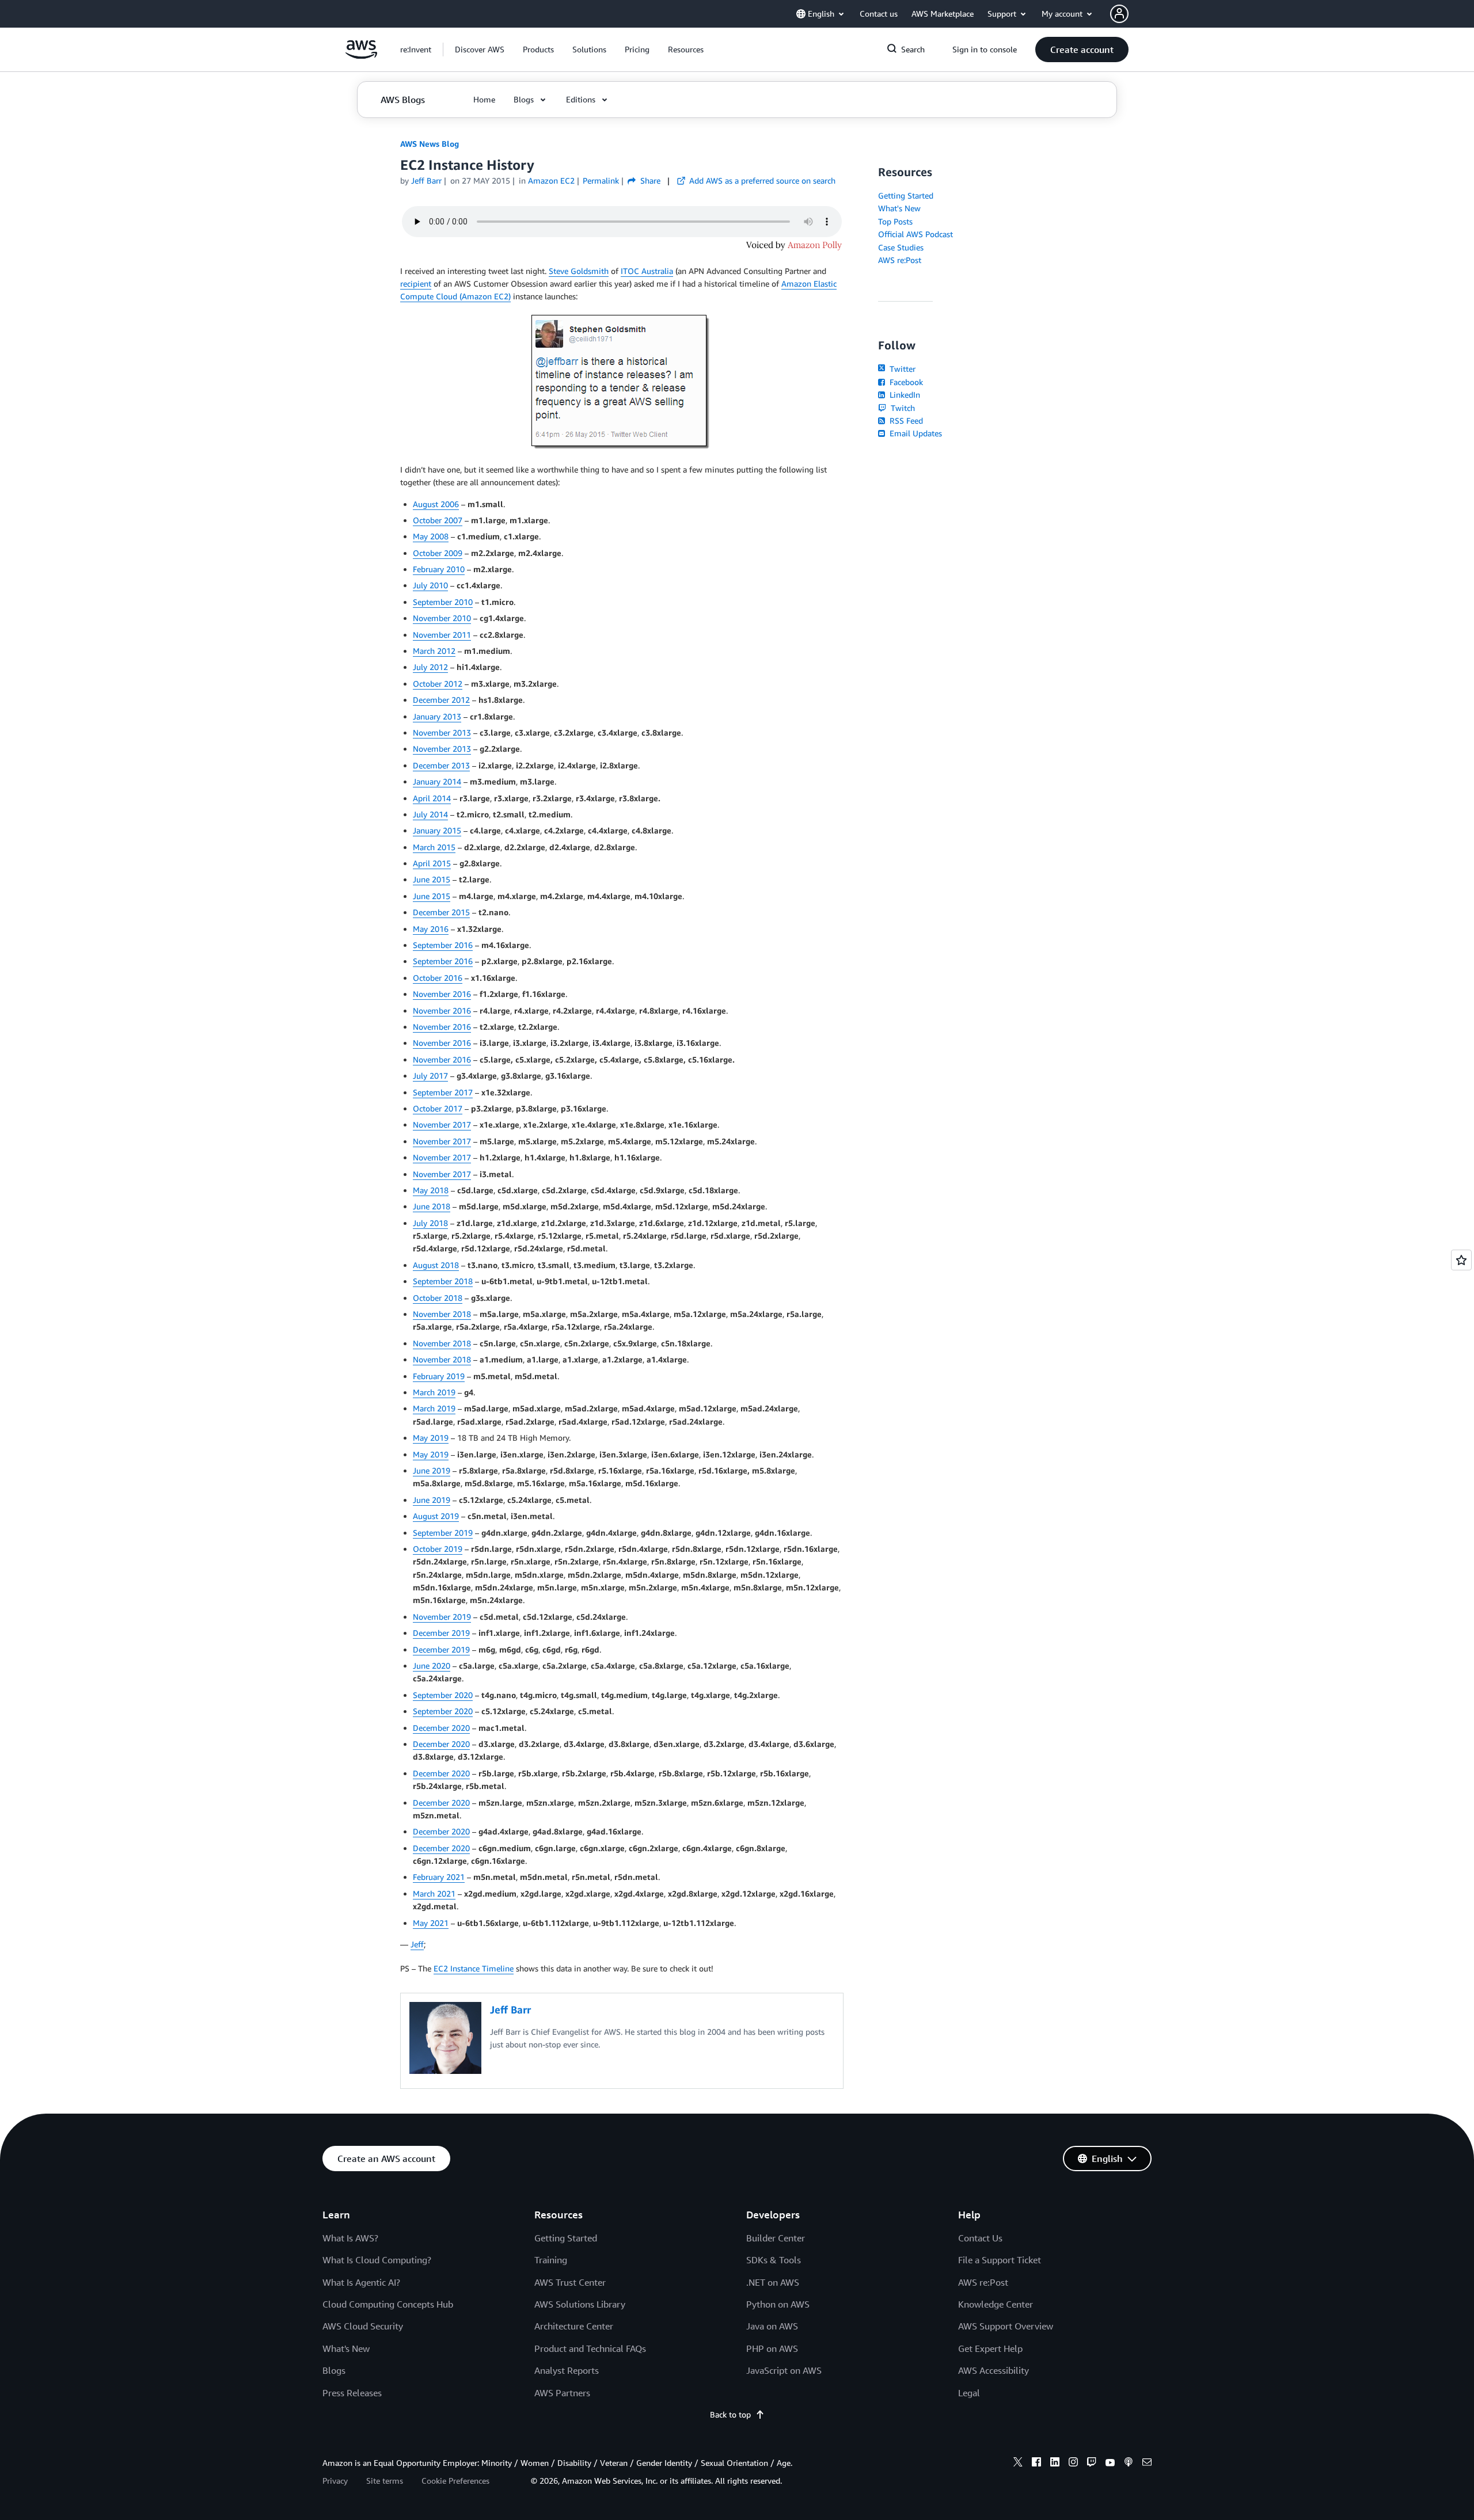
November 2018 (442, 1314)
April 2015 (432, 863)
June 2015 (432, 879)
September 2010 (443, 602)
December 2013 (441, 765)
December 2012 (441, 700)
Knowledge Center (996, 2304)
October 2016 (438, 978)
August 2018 (436, 1265)
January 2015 (437, 830)
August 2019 (436, 1516)
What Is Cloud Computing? (377, 2260)
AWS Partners (562, 2393)
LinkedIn (904, 395)
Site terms (385, 2481)
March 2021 (434, 1893)
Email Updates (915, 433)
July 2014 (430, 814)
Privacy (335, 2481)
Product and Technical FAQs (590, 2348)
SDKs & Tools (774, 2260)
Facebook (905, 382)
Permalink (601, 180)
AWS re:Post (900, 260)
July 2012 (430, 667)
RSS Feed (905, 420)
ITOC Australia (647, 271)
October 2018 (438, 1298)
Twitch (902, 408)
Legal (969, 2393)
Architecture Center (574, 2326)
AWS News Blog (430, 144)
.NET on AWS (773, 2282)
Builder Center (776, 2238)
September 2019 (443, 1533)
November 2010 (442, 618)
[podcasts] (1129, 2464)
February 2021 (439, 1877)
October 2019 (438, 1549)
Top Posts (895, 221)
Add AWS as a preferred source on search (761, 180)
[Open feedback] (1461, 1260)
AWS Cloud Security (363, 2326)
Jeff (417, 1944)
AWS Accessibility (994, 2370)
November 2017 (442, 1124)
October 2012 (438, 684)
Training (551, 2260)
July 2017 (430, 1076)
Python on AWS (778, 2304)
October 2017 (438, 1108)
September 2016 (443, 945)
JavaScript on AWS (784, 2370)
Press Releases (352, 2393)
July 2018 (430, 1223)
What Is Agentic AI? (361, 2282)
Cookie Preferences (455, 2481)
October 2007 (438, 520)
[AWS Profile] (1119, 14)
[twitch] (1092, 2464)
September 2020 (443, 1695)
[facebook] (1036, 2464)
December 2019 (441, 1633)
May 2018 (431, 1190)
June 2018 (432, 1206)
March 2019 (434, 1392)
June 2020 (432, 1666)
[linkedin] (1055, 2464)
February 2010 (439, 569)
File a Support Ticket (1000, 2260)
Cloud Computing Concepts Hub (388, 2304)
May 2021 (431, 1923)
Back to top (730, 2414)
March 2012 (434, 651)
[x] (1018, 2464)
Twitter (901, 369)
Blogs (334, 2370)
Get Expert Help (990, 2348)
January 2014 (437, 781)
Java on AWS (772, 2326)
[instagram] (1073, 2464)
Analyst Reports (567, 2370)
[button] (480, 50)
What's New (899, 208)
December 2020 (441, 1728)
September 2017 (443, 1092)
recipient (416, 283)
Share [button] (649, 180)
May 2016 (431, 929)
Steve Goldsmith (579, 271)
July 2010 (430, 585)
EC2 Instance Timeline (474, 1968)
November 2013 (442, 732)
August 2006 (436, 504)
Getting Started (906, 195)
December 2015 (441, 912)
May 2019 (431, 1438)
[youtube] (1110, 2464)
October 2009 (438, 553)
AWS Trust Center (570, 2282)
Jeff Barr (426, 180)
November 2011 (442, 635)
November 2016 (442, 994)
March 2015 (434, 847)
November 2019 (442, 1617)
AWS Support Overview (1006, 2326)
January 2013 (437, 716)
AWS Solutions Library (580, 2304)
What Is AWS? (350, 2238)
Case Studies (901, 247)
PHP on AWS (772, 2348)
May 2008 (431, 536)
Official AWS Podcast (915, 234)
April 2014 (432, 798)
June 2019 (432, 1470)
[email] (1147, 2464)
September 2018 (443, 1281)
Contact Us (980, 2238)
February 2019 (439, 1376)
